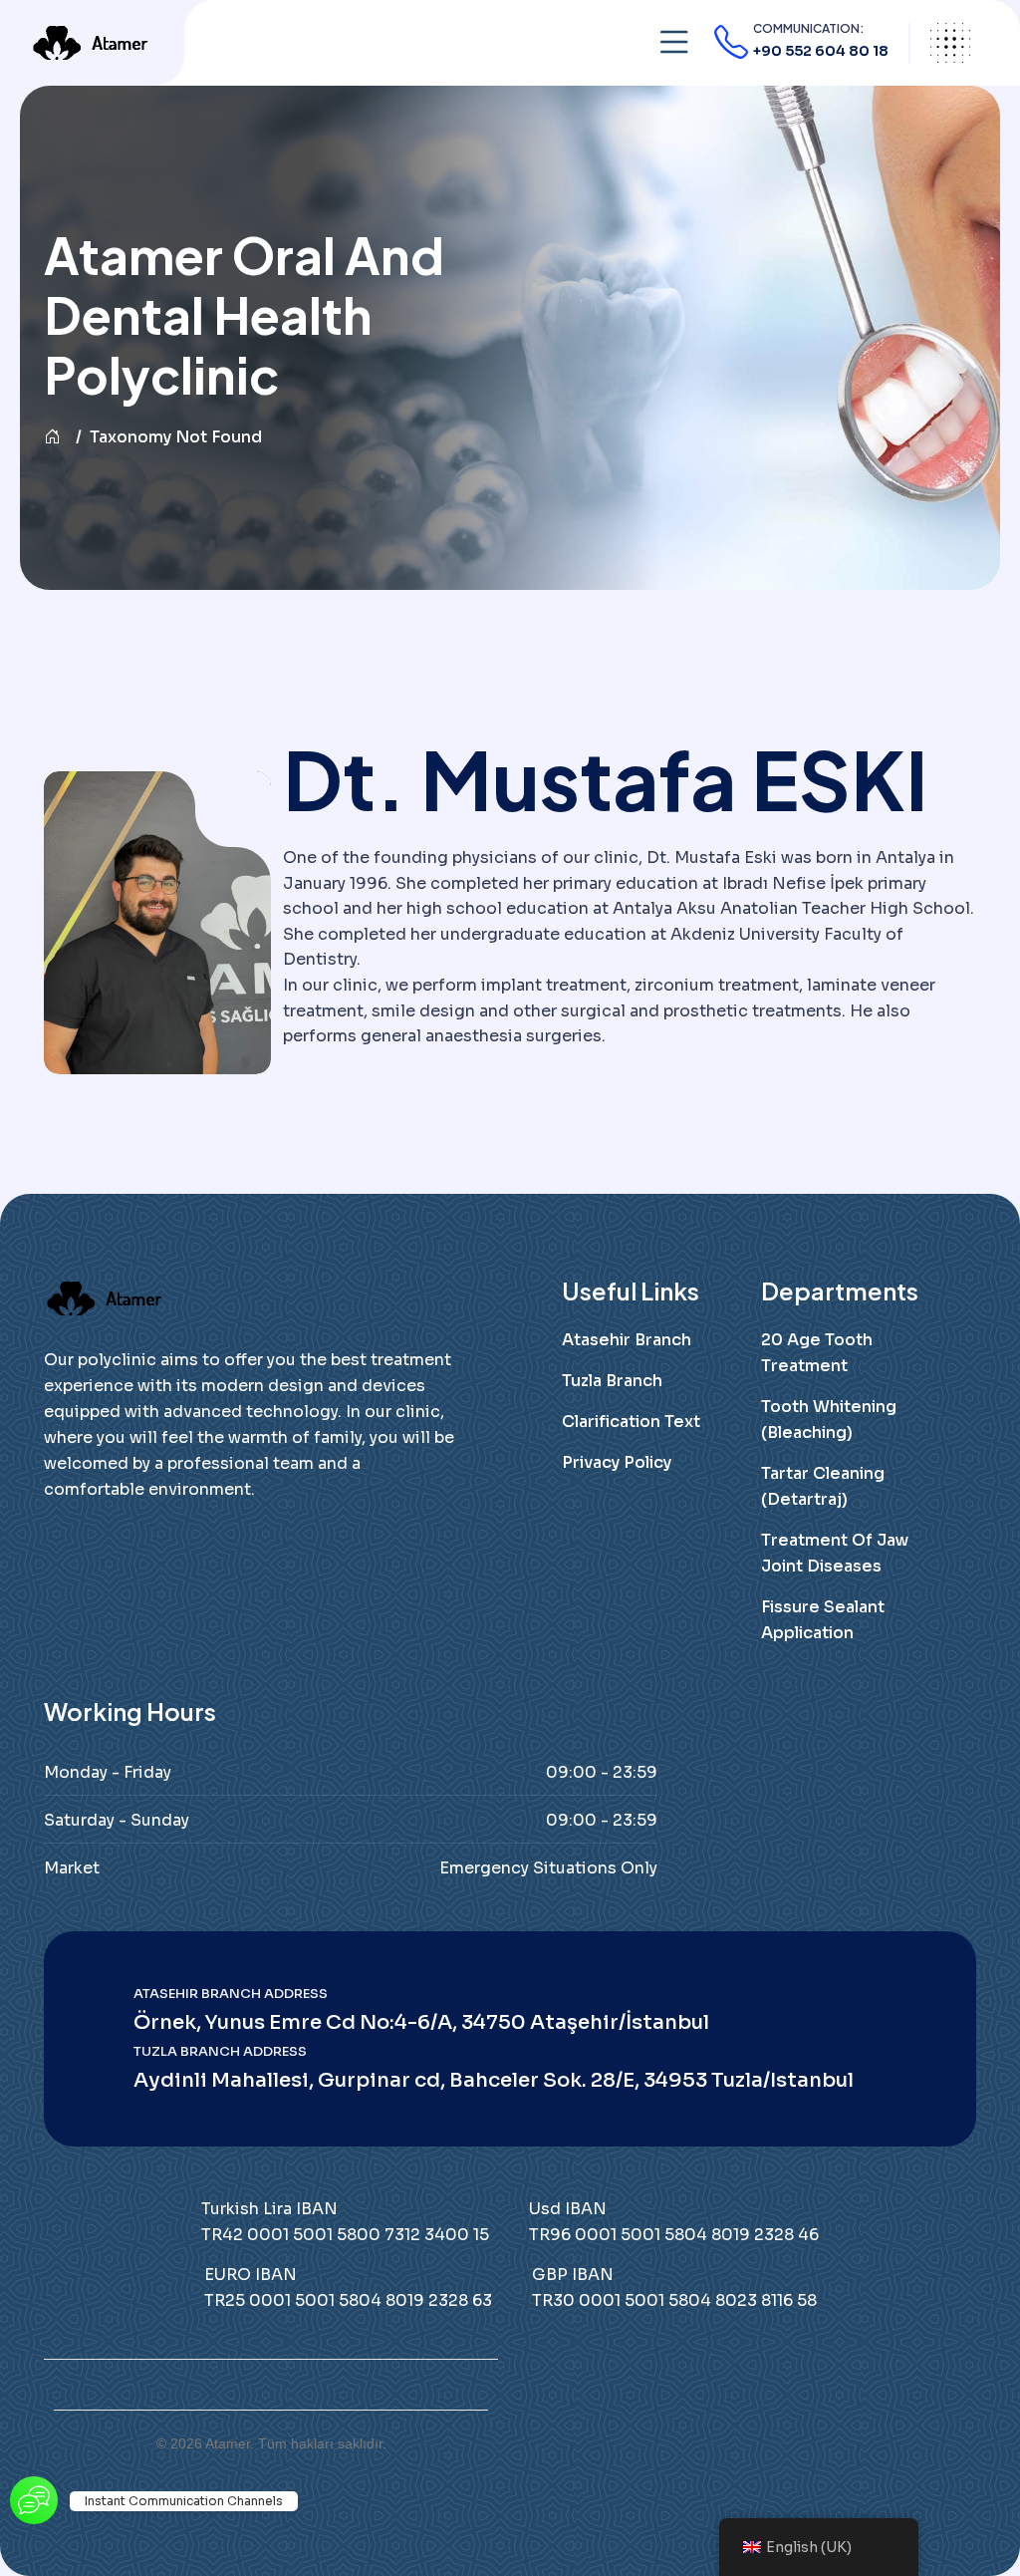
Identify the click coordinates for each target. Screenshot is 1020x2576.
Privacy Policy (617, 1462)
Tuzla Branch (612, 1381)
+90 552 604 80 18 (821, 51)
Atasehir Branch (627, 1340)
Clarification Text (631, 1422)
